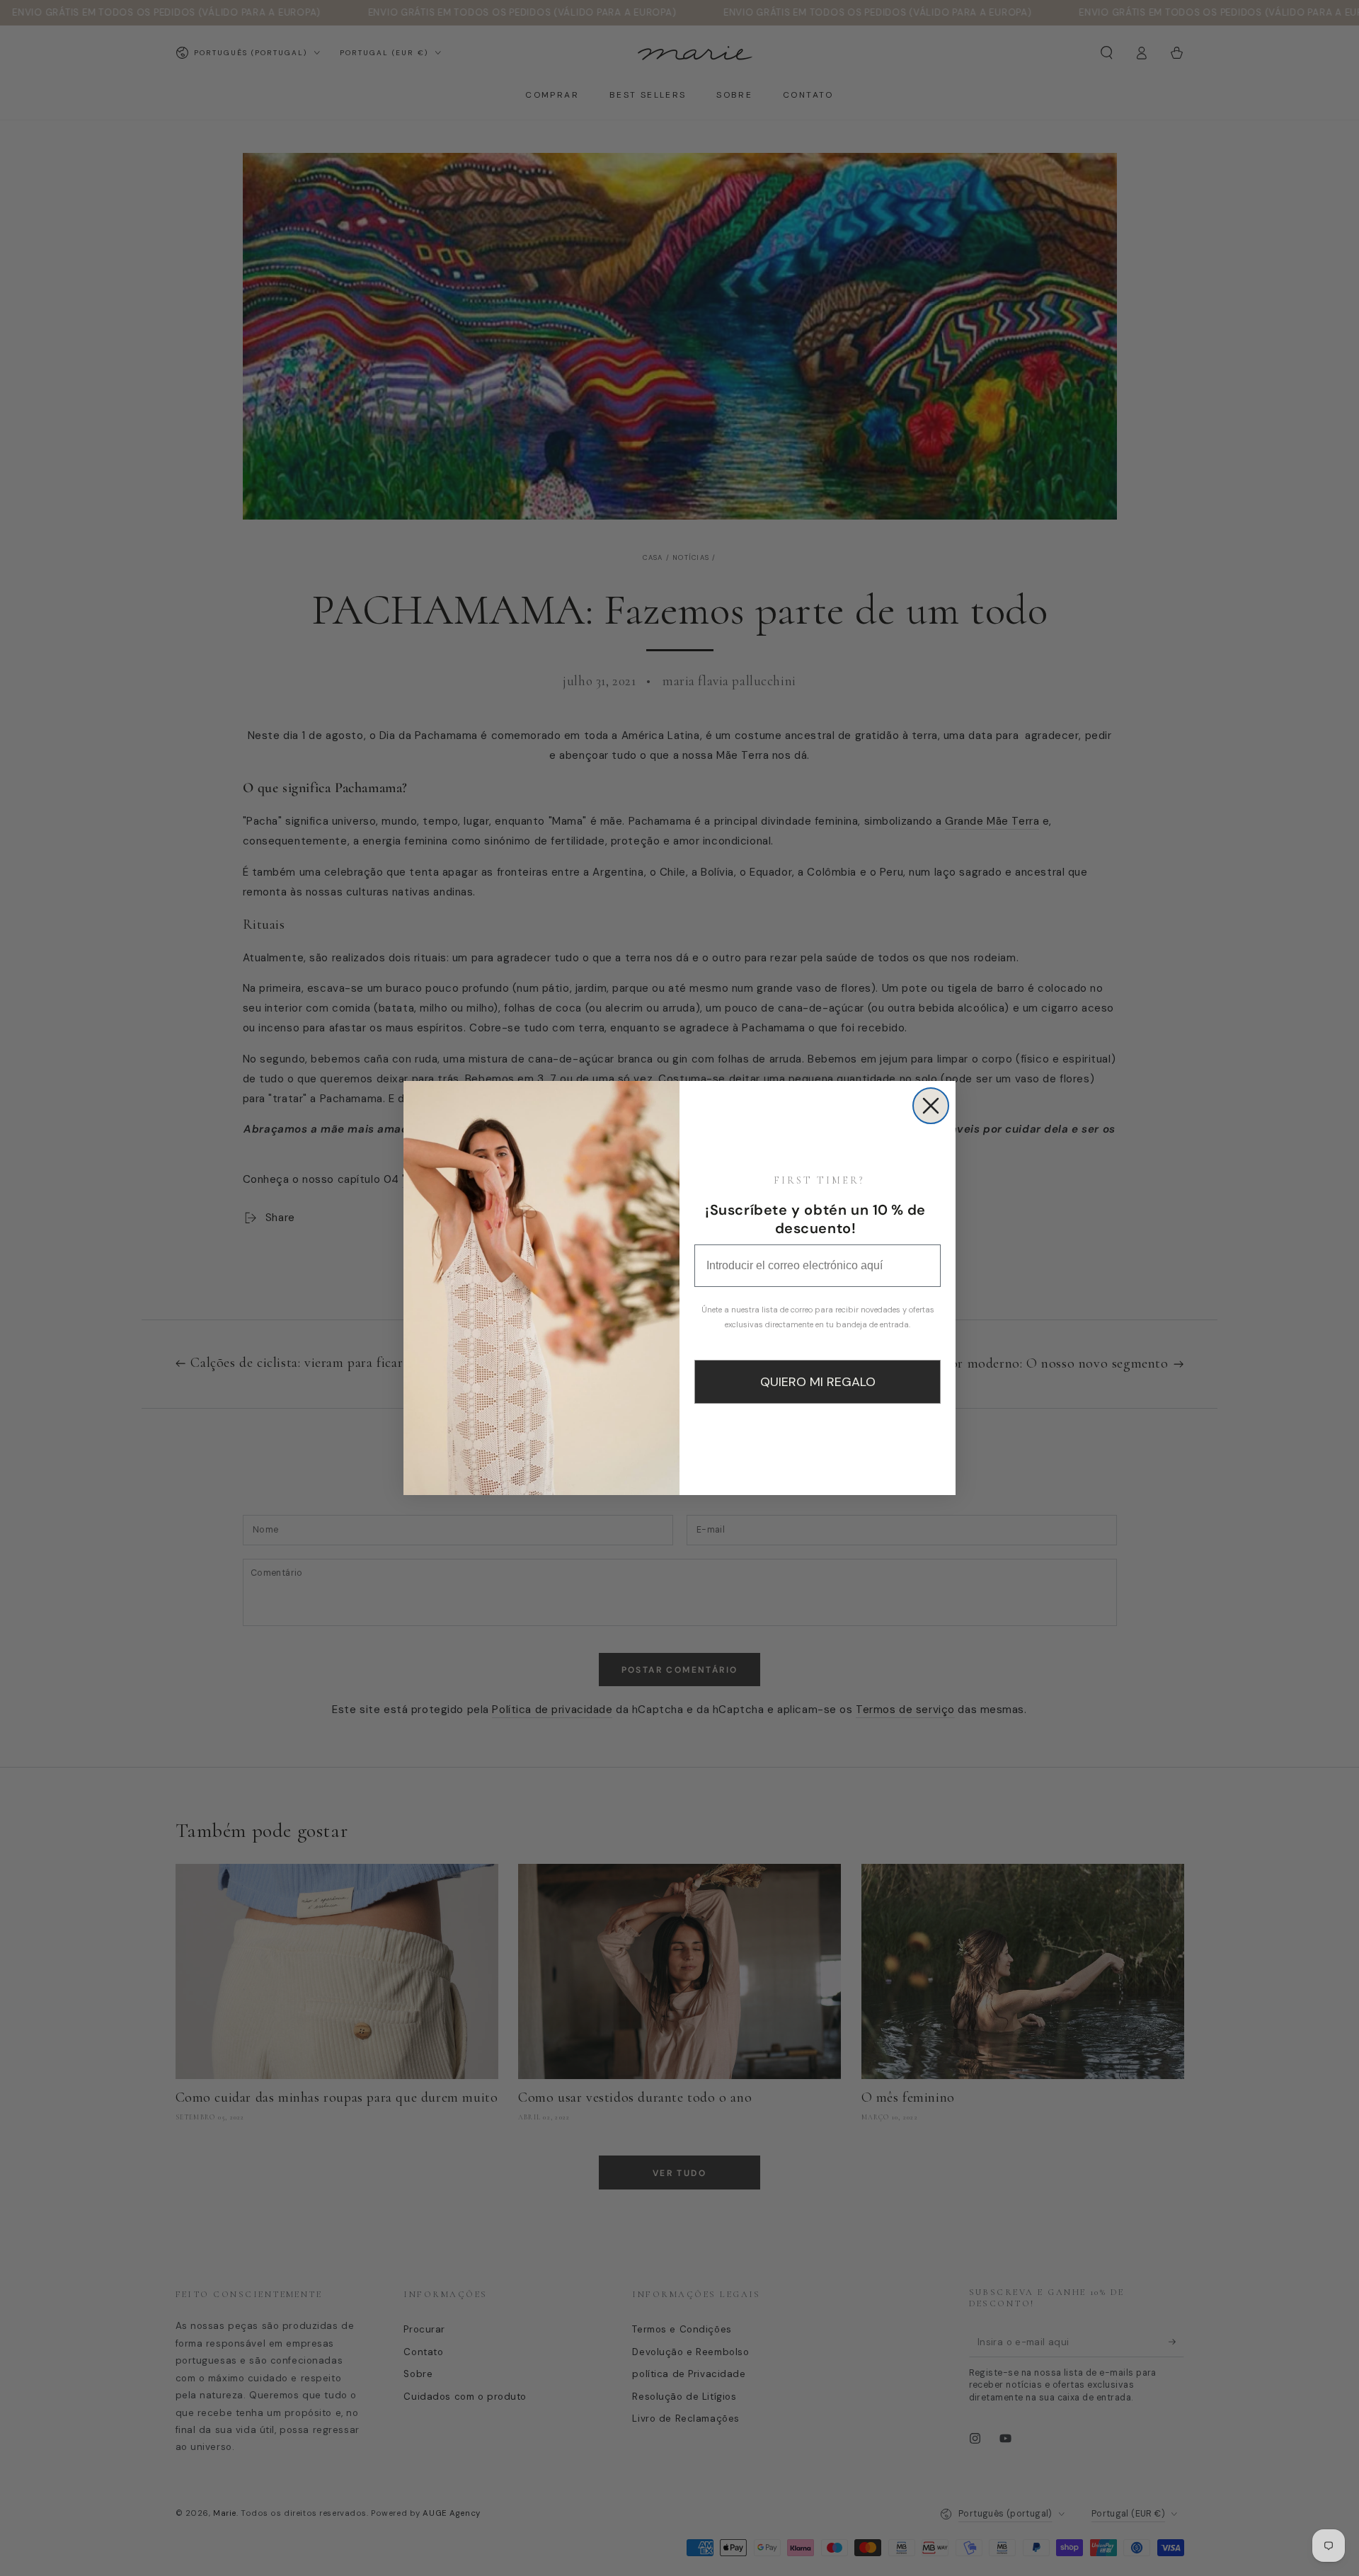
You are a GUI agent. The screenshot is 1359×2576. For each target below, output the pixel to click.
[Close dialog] (931, 1106)
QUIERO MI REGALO (818, 1382)
